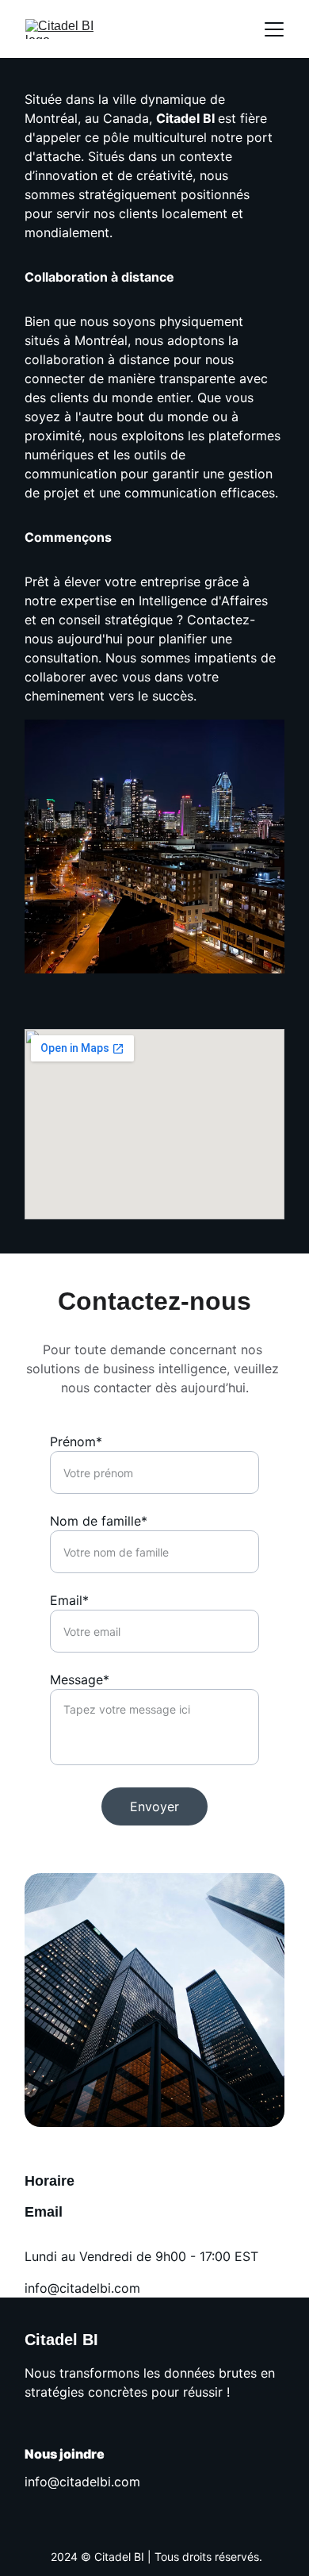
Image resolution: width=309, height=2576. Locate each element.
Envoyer (154, 1806)
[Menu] (274, 29)
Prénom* (76, 1442)
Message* (80, 1680)
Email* (69, 1600)
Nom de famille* (99, 1521)
